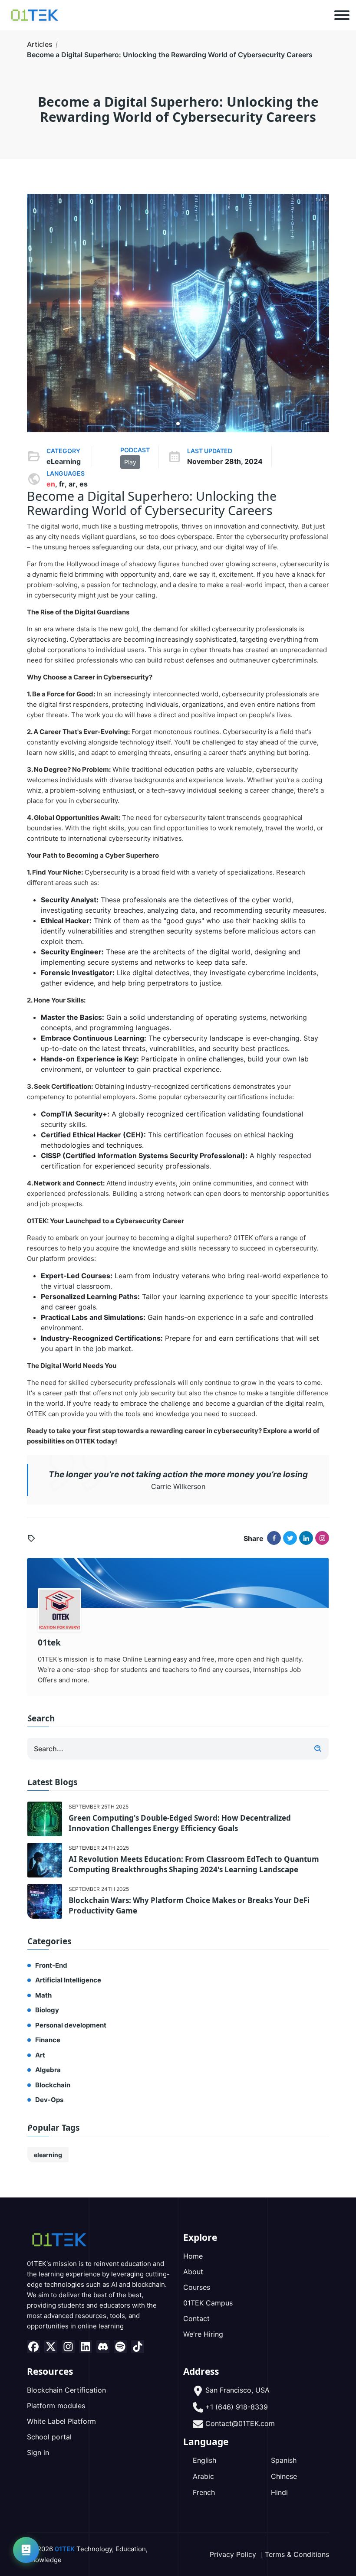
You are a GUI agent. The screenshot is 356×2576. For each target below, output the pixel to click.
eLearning (64, 461)
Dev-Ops (49, 2100)
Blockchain (53, 2085)
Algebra (48, 2070)
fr (62, 484)
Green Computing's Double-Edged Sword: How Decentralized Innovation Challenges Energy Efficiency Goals (180, 1823)
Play (130, 462)
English (204, 2460)
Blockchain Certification (66, 2390)
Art (40, 2055)
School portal (49, 2437)
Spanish (284, 2460)
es (84, 484)
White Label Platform (61, 2421)
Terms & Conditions (297, 2554)
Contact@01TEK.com (240, 2423)
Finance (48, 2040)
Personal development (71, 2025)
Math (43, 1995)
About (193, 2272)
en (51, 484)
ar (72, 484)
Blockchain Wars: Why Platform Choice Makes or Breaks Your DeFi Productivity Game (189, 1905)
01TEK (65, 2549)
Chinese (284, 2476)
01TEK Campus (208, 2303)
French (204, 2492)
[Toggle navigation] (342, 15)
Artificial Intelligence (68, 1980)
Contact (196, 2318)
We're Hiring (203, 2334)
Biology (47, 2010)
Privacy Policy (233, 2554)
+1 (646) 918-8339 (237, 2407)
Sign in (38, 2452)
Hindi (279, 2492)
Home (193, 2256)
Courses (197, 2287)
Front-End (51, 1965)
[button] (178, 424)
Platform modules (56, 2406)
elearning (48, 2155)
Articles (40, 44)
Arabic (203, 2476)
